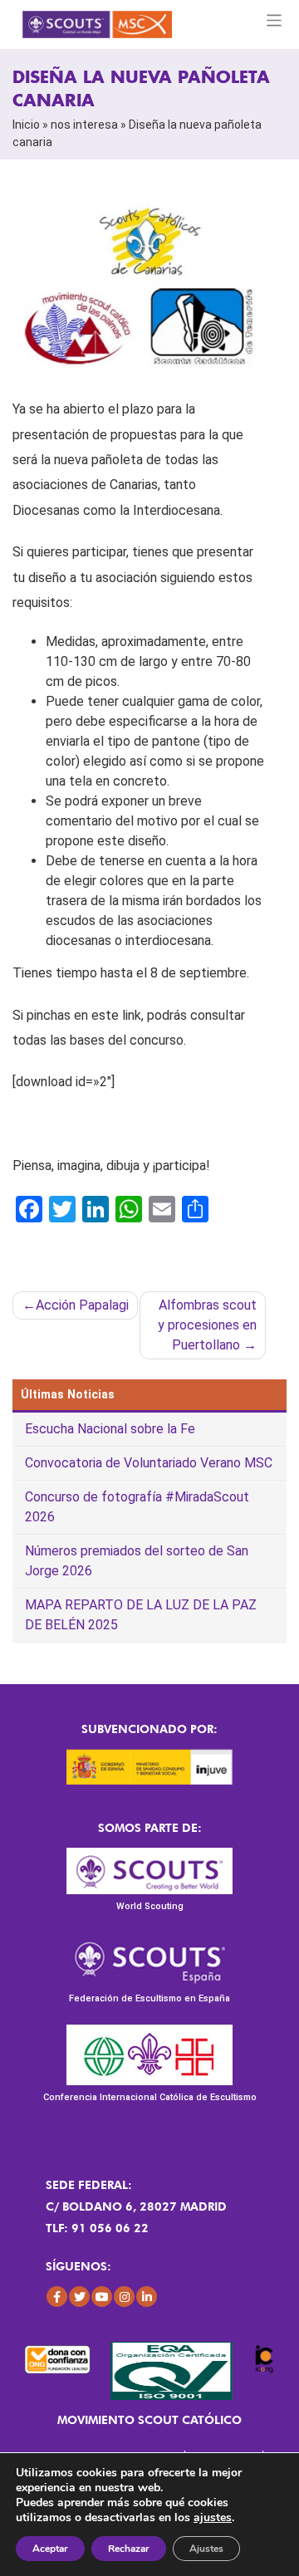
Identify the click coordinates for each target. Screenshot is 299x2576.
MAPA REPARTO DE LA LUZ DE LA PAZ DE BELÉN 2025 (141, 1615)
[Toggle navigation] (274, 20)
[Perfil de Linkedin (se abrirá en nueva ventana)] (147, 2297)
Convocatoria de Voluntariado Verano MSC (149, 1463)
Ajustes (206, 2549)
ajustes (213, 2518)
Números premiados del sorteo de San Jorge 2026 (137, 1561)
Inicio (26, 125)
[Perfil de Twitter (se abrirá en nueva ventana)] (79, 2297)
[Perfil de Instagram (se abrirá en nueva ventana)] (124, 2297)
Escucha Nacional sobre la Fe (110, 1429)
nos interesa (84, 125)
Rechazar (129, 2549)
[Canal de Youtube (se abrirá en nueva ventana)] (102, 2297)
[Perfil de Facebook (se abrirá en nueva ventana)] (57, 2297)
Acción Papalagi (82, 1305)
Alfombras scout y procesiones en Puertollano (207, 1325)
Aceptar (50, 2549)
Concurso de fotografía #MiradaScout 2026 (137, 1507)
